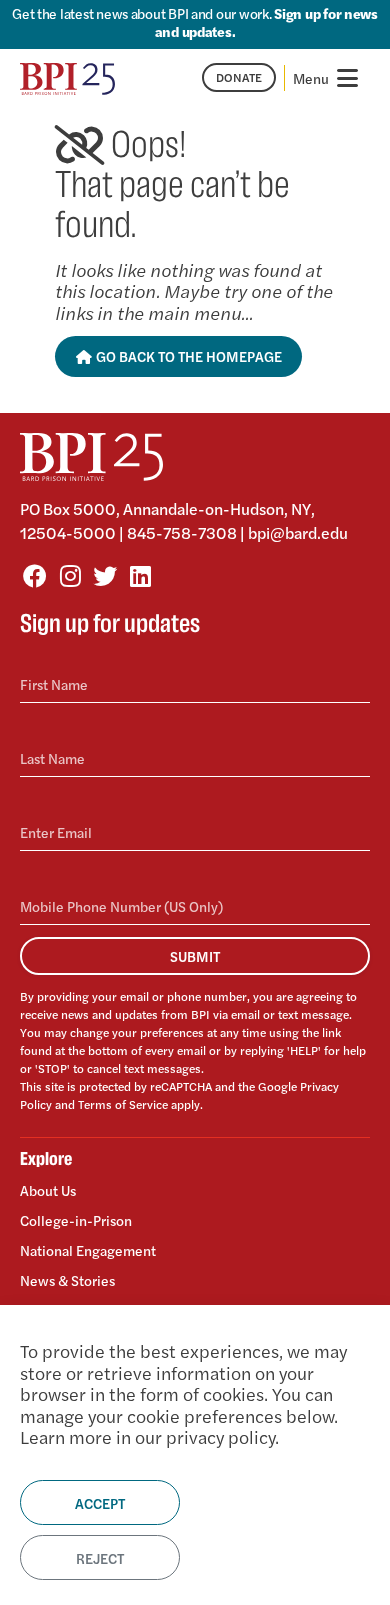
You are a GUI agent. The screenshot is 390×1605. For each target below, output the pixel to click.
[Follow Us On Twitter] (105, 575)
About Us (48, 1190)
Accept (100, 1503)
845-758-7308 (182, 532)
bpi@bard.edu (298, 532)
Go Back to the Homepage (187, 356)
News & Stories (67, 1280)
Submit (195, 956)
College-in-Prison (76, 1220)
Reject (100, 1558)
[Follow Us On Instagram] (70, 575)
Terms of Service (123, 1104)
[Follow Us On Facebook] (35, 575)
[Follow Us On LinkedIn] (140, 575)
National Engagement (88, 1250)
